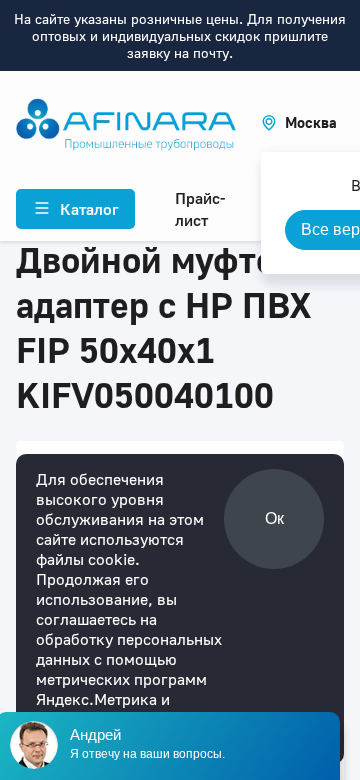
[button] (299, 122)
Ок (274, 518)
